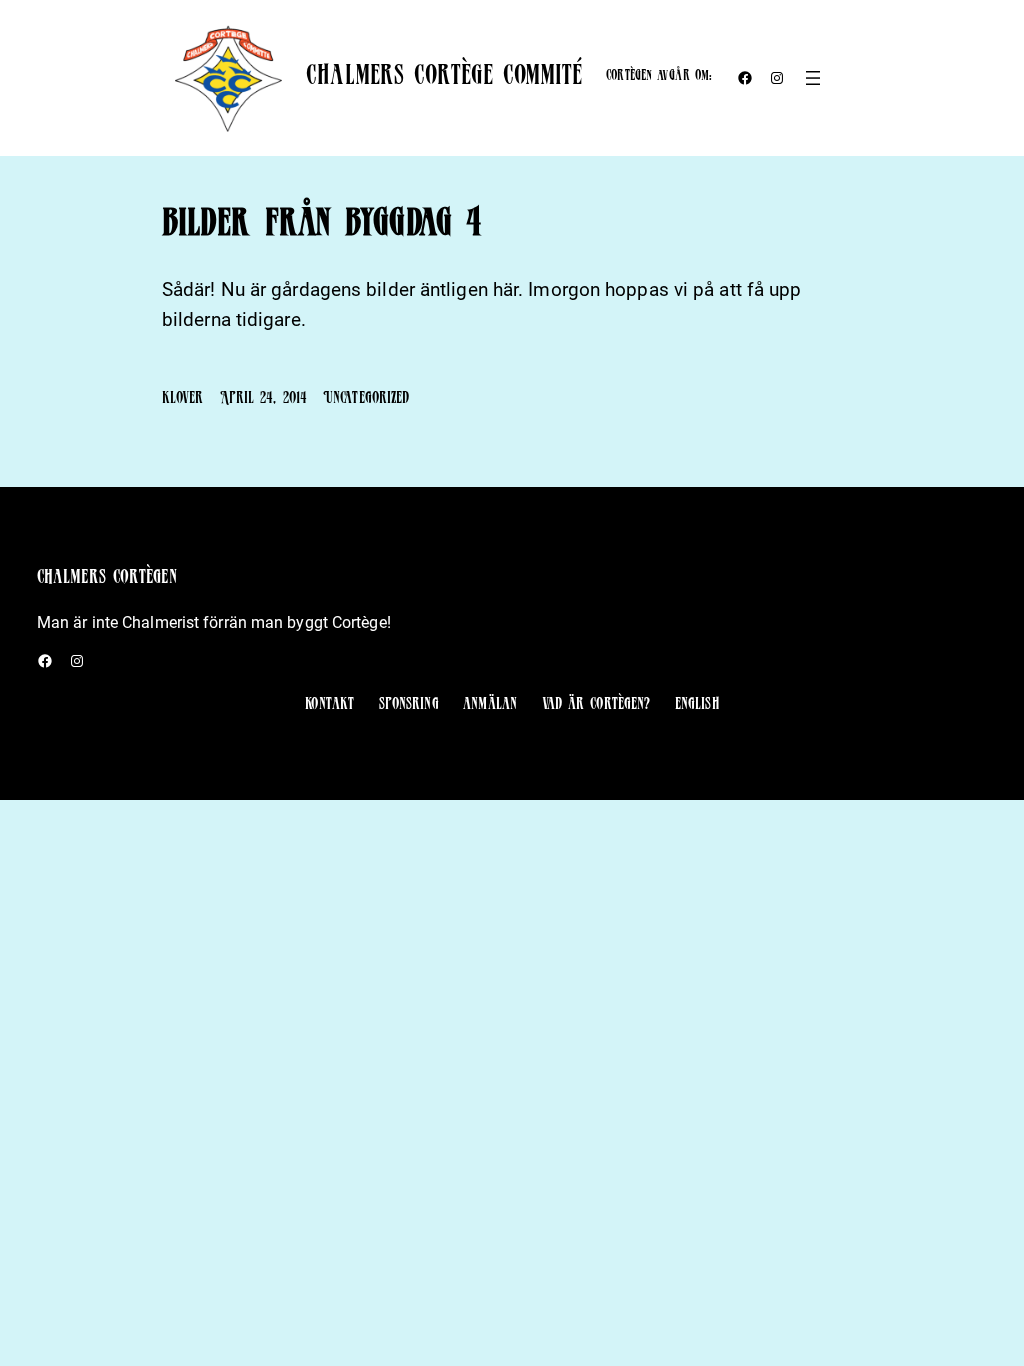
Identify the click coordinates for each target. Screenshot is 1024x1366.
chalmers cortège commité (443, 78)
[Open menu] (813, 78)
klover (183, 399)
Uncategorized (366, 399)
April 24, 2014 (263, 399)
